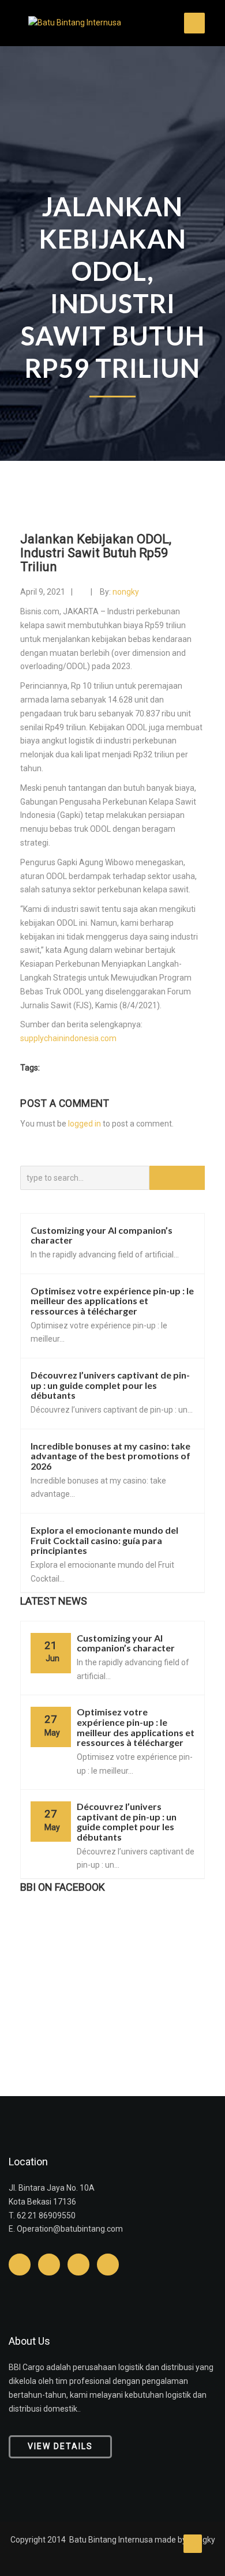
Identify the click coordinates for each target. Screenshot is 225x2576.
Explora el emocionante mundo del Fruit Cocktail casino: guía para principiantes (104, 1540)
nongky (126, 592)
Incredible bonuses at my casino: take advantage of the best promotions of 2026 (110, 1456)
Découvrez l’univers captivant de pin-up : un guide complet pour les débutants (110, 1385)
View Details (60, 2446)
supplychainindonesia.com (68, 1038)
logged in (85, 1124)
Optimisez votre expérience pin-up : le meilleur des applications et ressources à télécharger (112, 1301)
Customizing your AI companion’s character (102, 1235)
